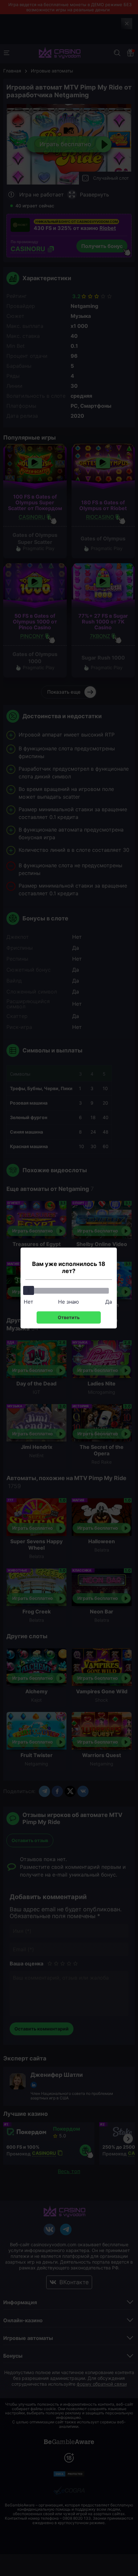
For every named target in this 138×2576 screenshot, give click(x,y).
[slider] (29, 1290)
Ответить (69, 1317)
